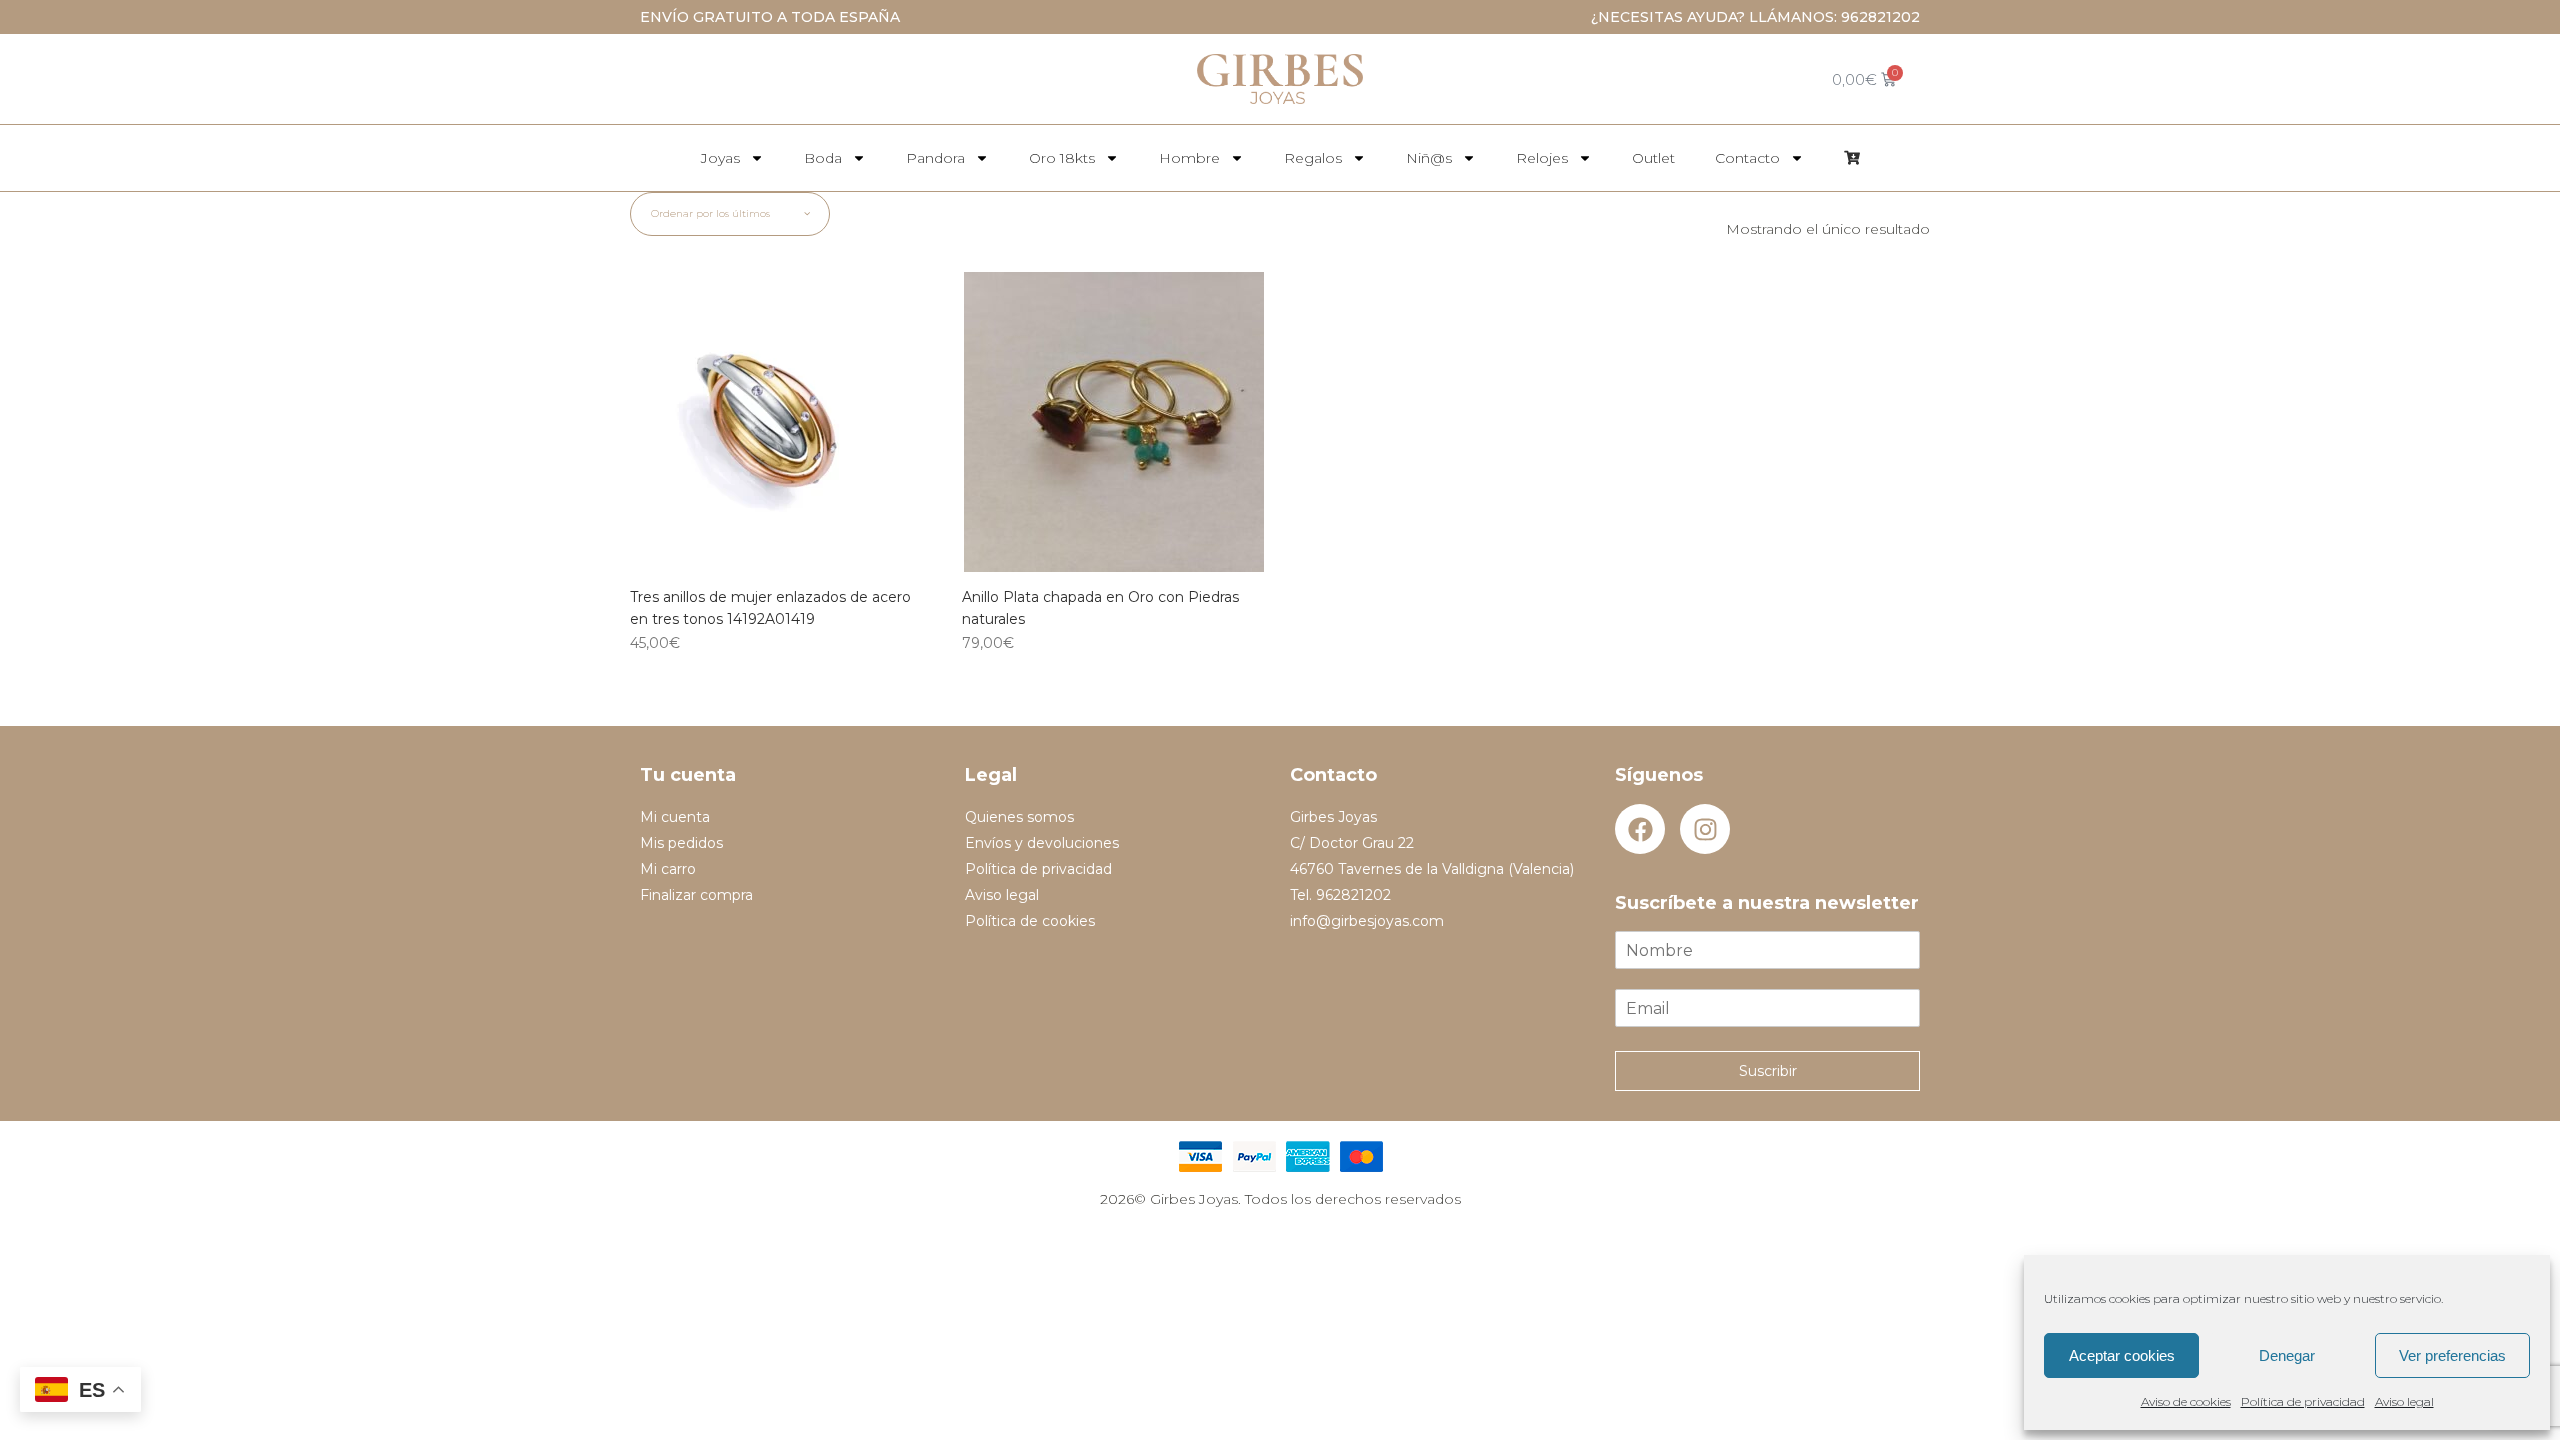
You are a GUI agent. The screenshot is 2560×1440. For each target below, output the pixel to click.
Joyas (720, 158)
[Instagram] (1705, 829)
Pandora (935, 158)
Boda (823, 158)
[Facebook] (1640, 829)
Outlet (1653, 158)
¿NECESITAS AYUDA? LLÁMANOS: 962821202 (1755, 17)
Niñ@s (1429, 158)
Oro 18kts (1062, 158)
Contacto (1747, 158)
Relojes (1542, 158)
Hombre (1189, 158)
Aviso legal (2404, 1401)
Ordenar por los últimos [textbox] (710, 213)
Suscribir (1768, 1071)
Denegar (2287, 1355)
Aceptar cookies (2122, 1355)
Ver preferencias (2452, 1355)
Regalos (1313, 158)
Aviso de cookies (2186, 1401)
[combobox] (730, 214)
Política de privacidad (2303, 1401)
